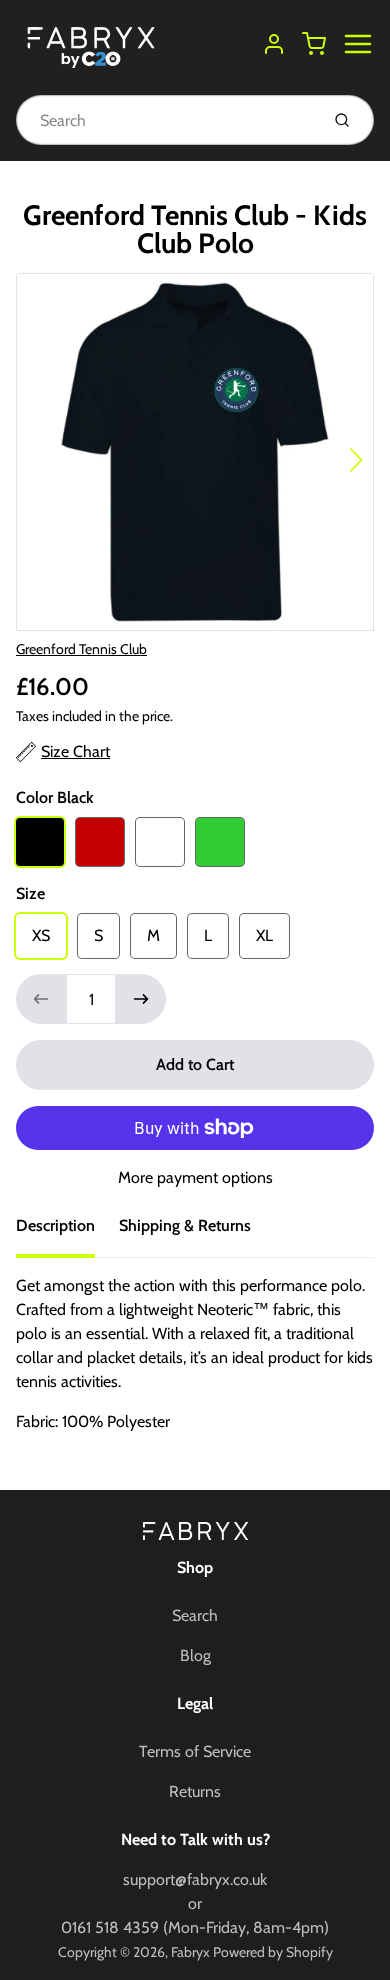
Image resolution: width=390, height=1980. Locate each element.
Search (195, 1615)
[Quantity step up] (141, 999)
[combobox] (165, 120)
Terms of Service (195, 1751)
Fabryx (190, 1952)
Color (55, 797)
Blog (195, 1655)
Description (55, 1225)
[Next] (356, 460)
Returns (195, 1791)
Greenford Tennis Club (81, 649)
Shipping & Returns (185, 1225)
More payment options (195, 1177)
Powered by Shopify (273, 1952)
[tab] (67, 1232)
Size (30, 893)
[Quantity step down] (41, 999)
